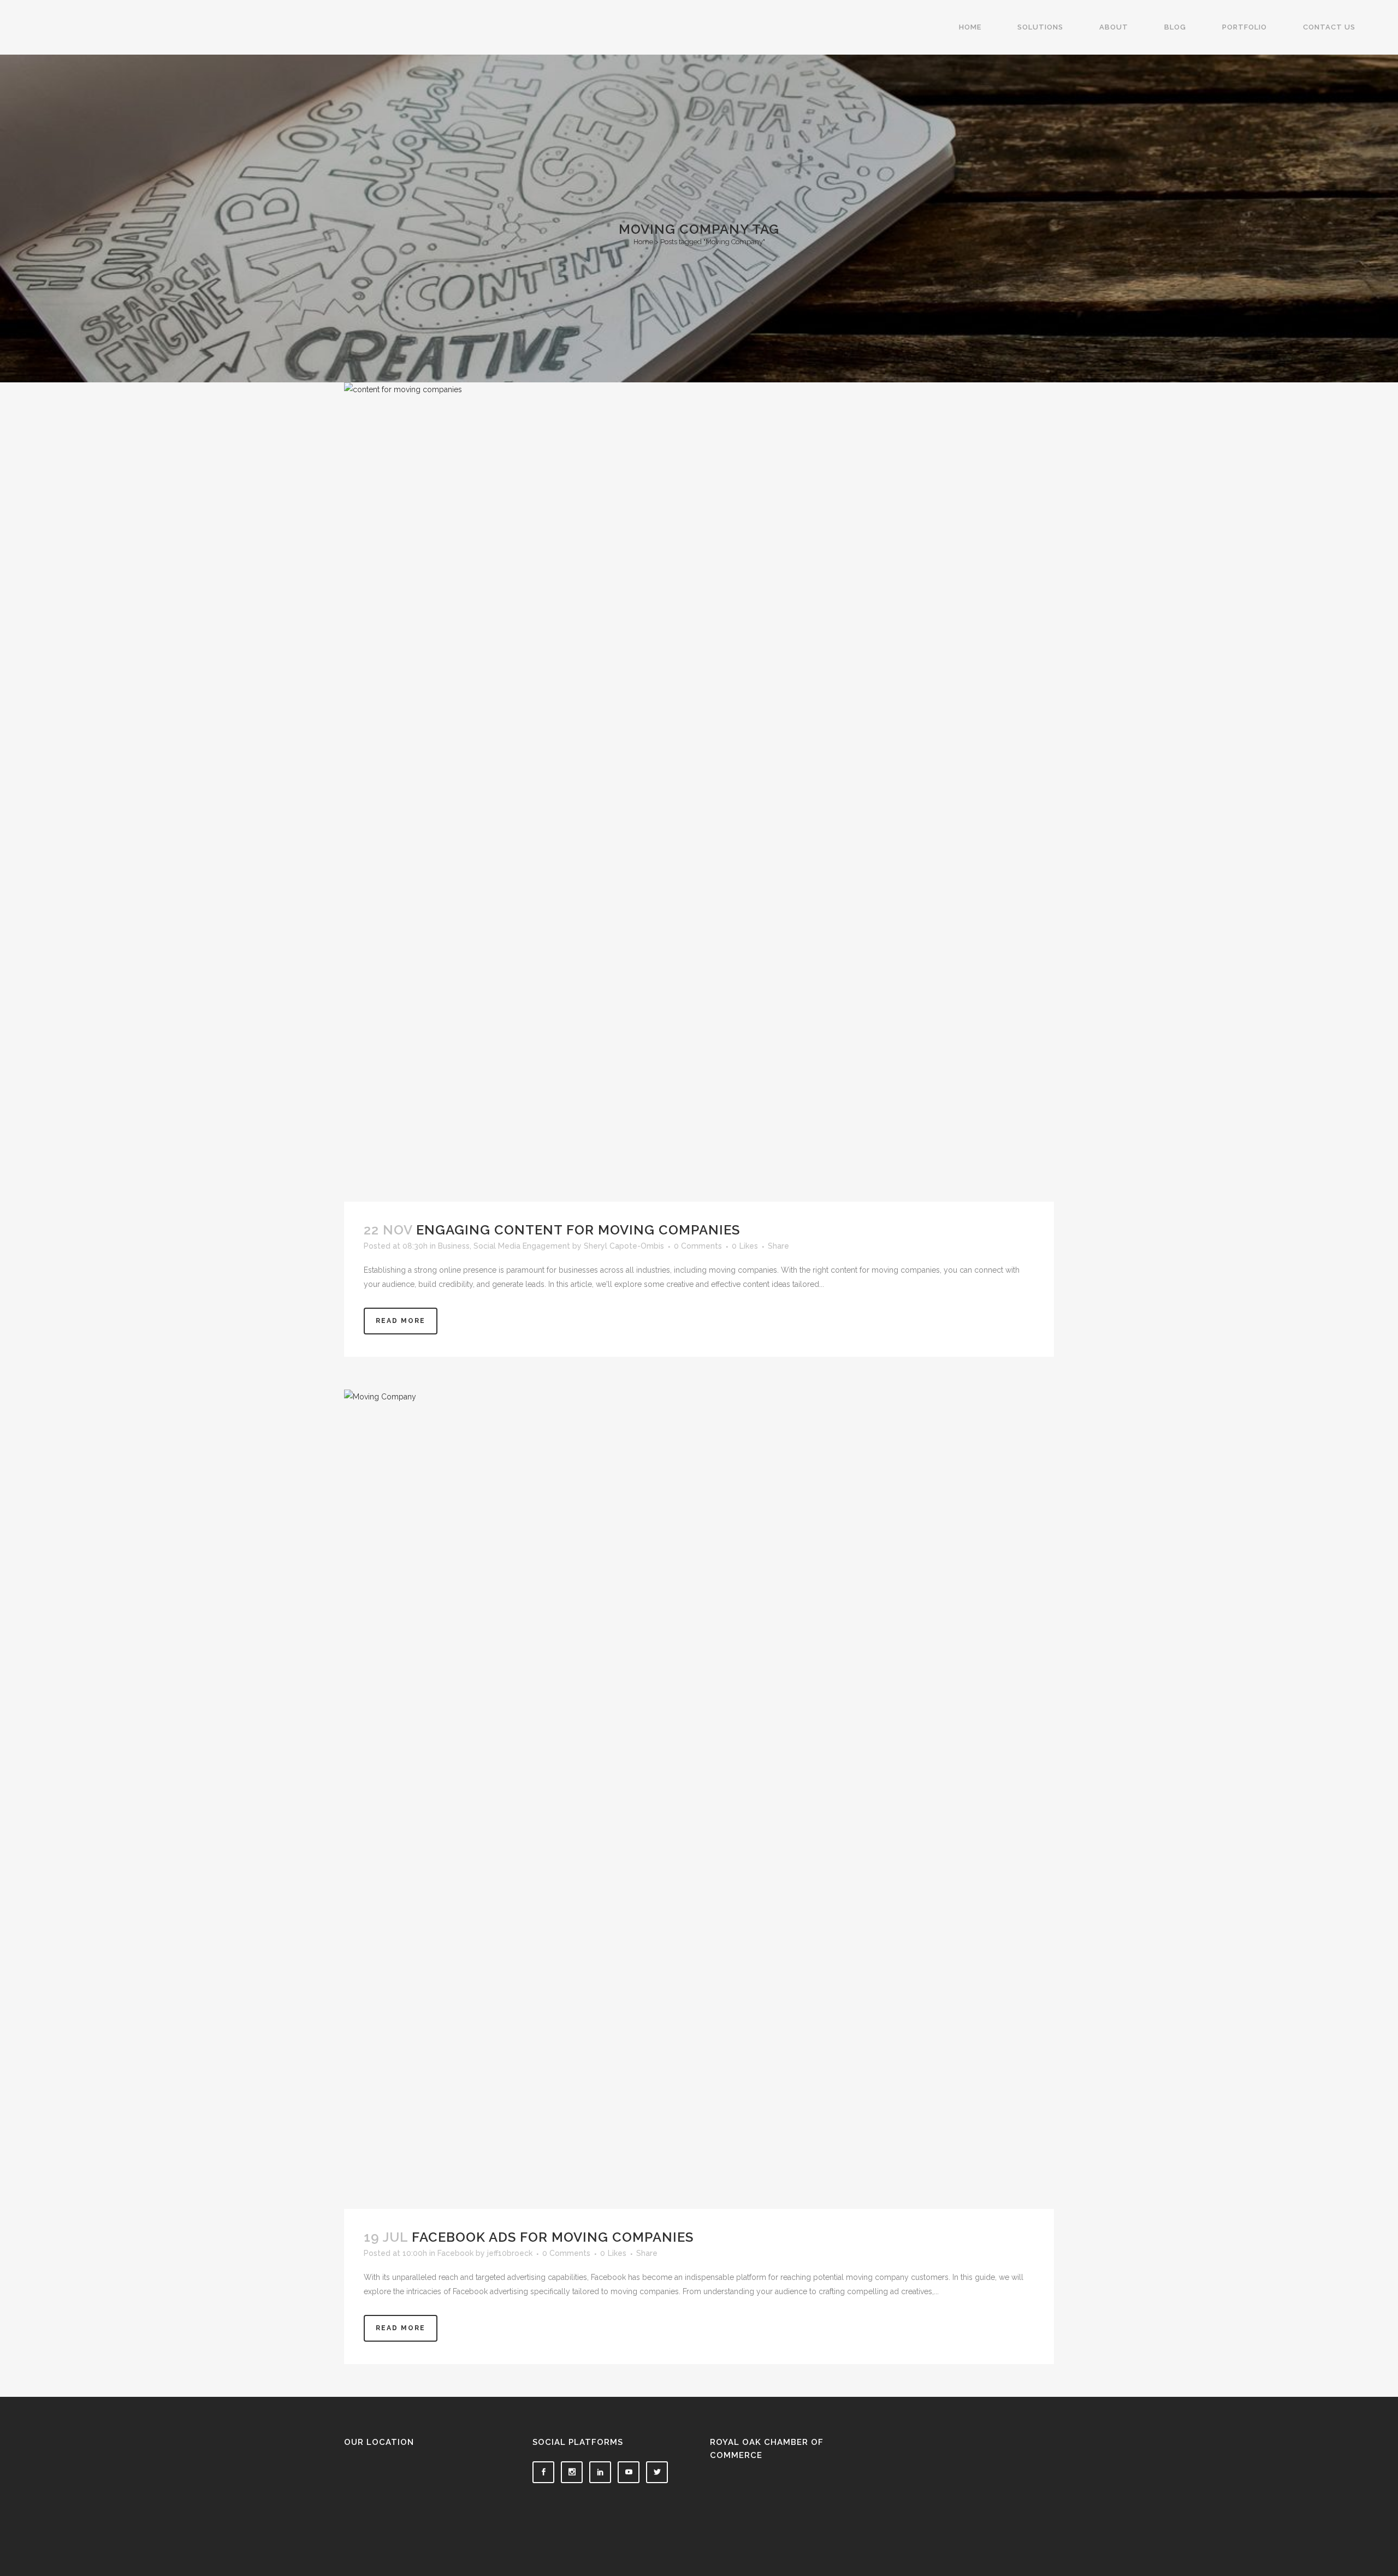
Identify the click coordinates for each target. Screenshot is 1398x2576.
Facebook (455, 2253)
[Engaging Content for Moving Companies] (699, 792)
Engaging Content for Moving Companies (578, 1230)
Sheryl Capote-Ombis (624, 1246)
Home (643, 242)
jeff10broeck (510, 2253)
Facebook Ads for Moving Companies (553, 2237)
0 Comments (698, 1246)
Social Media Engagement (522, 1246)
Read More (401, 1321)
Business (454, 1246)
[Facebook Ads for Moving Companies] (699, 1799)
